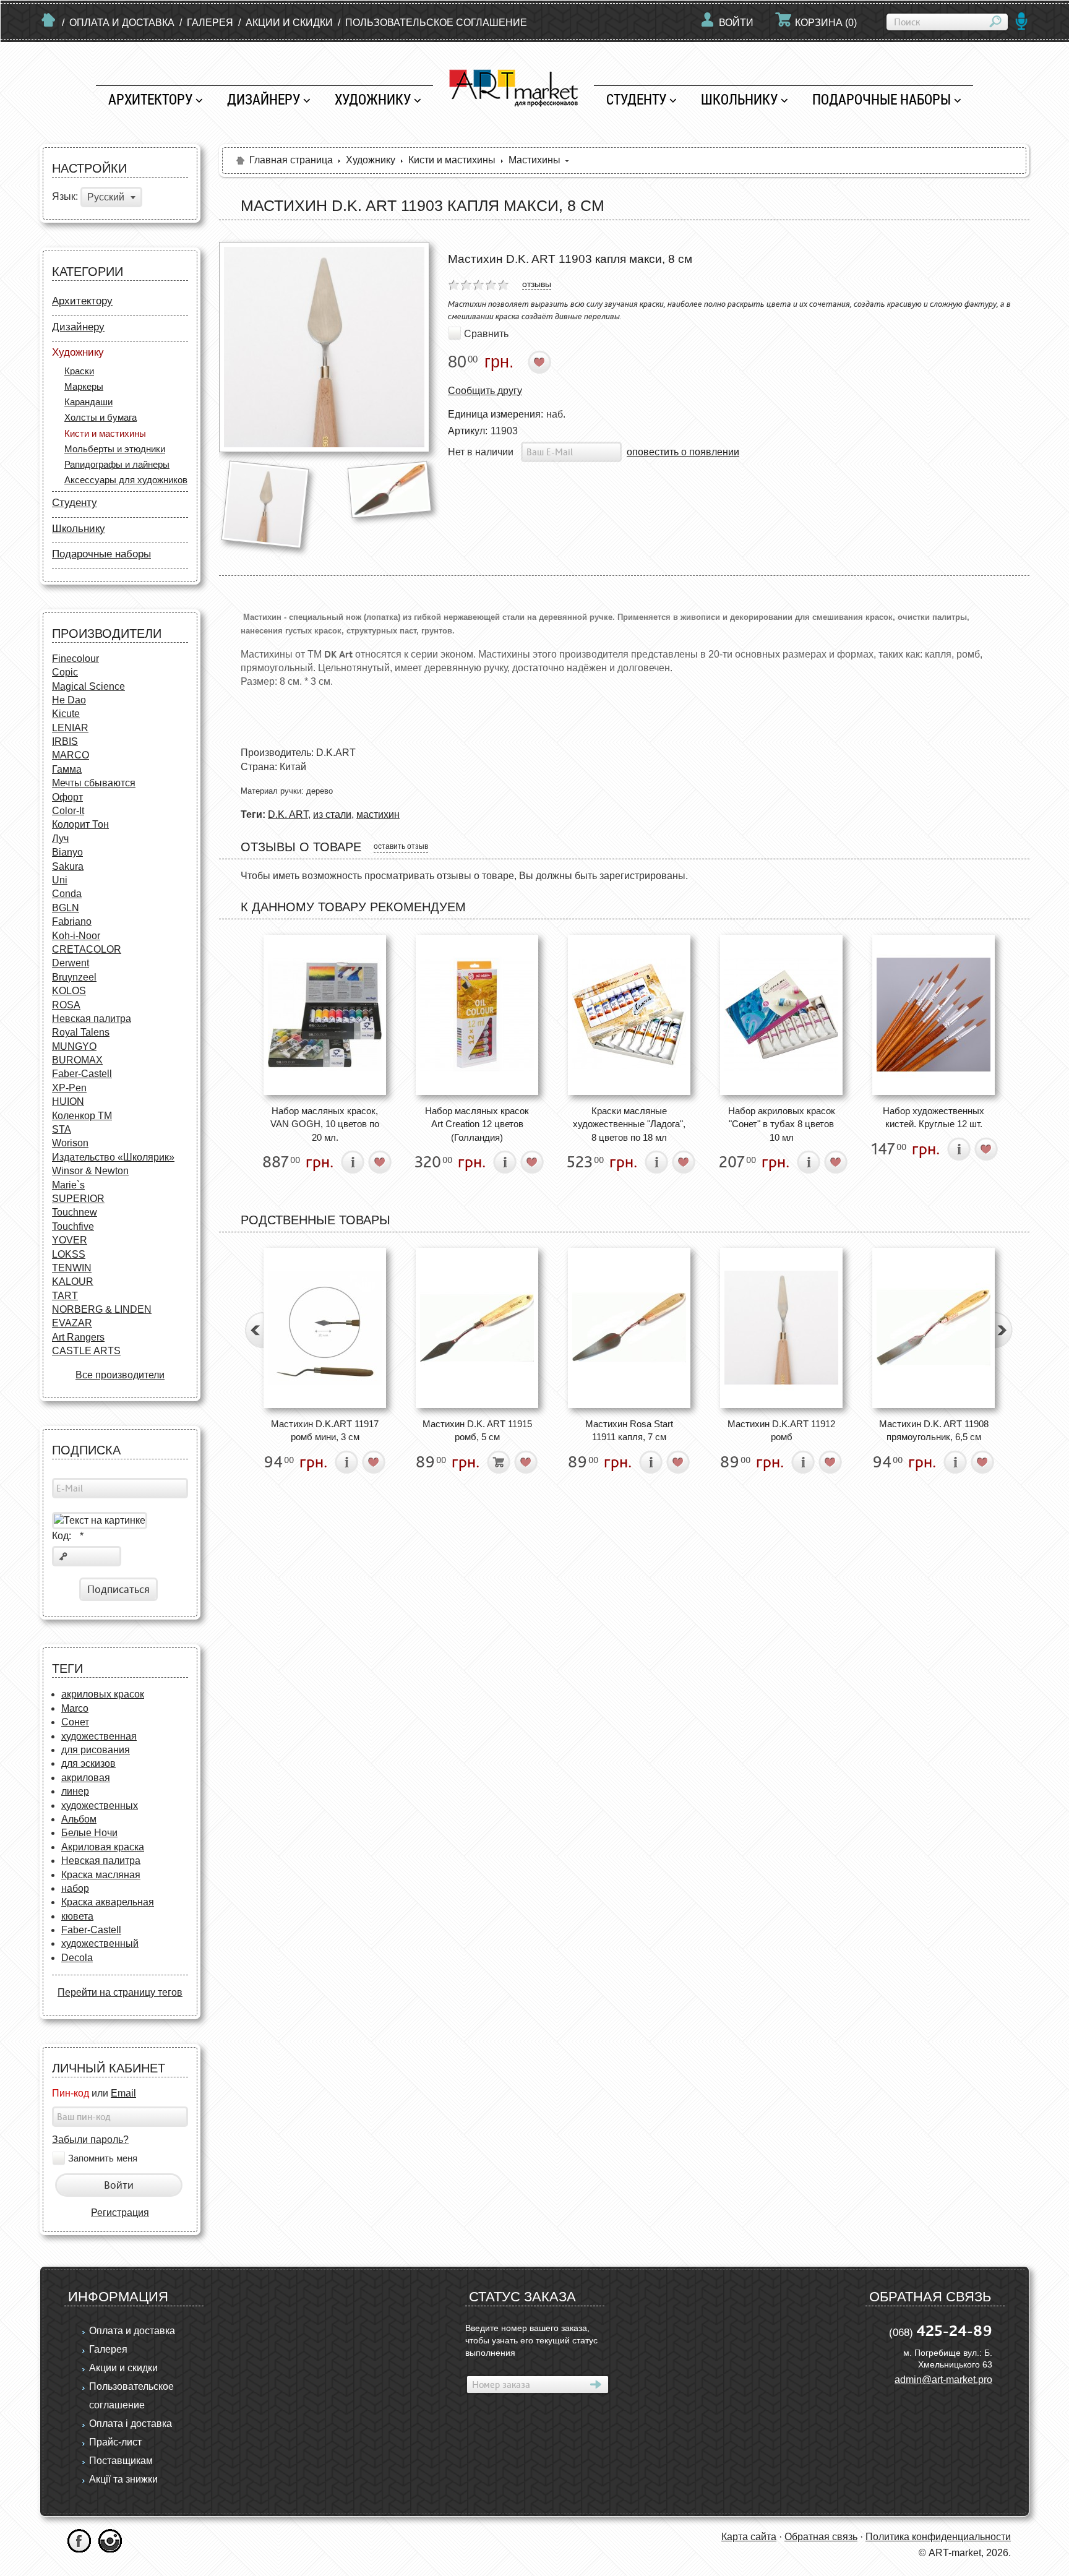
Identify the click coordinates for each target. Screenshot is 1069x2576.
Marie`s (68, 1185)
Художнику (373, 99)
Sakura (68, 866)
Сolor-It (68, 811)
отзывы (537, 284)
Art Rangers (78, 1337)
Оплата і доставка (131, 2424)
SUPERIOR (78, 1199)
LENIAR (70, 728)
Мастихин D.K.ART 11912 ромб (781, 1430)
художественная (99, 1736)
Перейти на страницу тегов (120, 1992)
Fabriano (72, 921)
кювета (77, 1916)
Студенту (636, 99)
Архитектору (150, 99)
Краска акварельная (108, 1902)
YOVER (70, 1240)
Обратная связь (821, 2537)
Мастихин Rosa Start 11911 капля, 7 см (629, 1430)
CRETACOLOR (87, 949)
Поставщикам (121, 2461)
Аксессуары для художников (126, 480)
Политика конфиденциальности (938, 2537)
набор (75, 1888)
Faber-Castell (82, 1074)
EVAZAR (72, 1323)
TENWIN (72, 1268)
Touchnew (75, 1212)
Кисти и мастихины (105, 433)
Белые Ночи (89, 1833)
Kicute (66, 714)
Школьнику (739, 99)
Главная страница (291, 160)
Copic (65, 672)
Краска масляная (101, 1875)
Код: (68, 1536)
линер (75, 1791)
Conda (67, 894)
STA (62, 1129)
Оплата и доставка (122, 23)
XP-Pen (69, 1088)
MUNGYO (74, 1046)
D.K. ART (288, 814)
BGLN (66, 908)
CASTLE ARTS (86, 1351)
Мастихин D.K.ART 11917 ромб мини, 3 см (325, 1430)
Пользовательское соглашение (436, 23)
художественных (100, 1805)
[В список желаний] (540, 362)
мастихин (378, 814)
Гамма (67, 769)
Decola (77, 1958)
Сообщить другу (485, 391)
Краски (79, 371)
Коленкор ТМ (82, 1116)
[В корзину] (499, 1462)
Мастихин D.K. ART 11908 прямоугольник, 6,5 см (934, 1430)
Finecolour (75, 659)
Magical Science (88, 686)
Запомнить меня (103, 2158)
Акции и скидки (289, 23)
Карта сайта (749, 2537)
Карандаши (88, 402)
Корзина (826, 23)
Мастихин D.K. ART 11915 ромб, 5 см (477, 1430)
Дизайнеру (264, 99)
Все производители (120, 1375)
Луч (60, 839)
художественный (100, 1943)
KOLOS (69, 991)
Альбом (79, 1819)
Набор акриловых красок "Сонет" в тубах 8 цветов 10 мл (782, 1124)
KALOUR (73, 1282)
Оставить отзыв (401, 846)
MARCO (71, 755)
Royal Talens (81, 1032)
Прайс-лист (115, 2442)
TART (65, 1296)
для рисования (96, 1750)
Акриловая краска (103, 1847)
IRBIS (65, 741)
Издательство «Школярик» (113, 1157)
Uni (60, 880)
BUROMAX (77, 1060)
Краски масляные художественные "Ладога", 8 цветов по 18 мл (629, 1124)
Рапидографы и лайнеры (117, 464)
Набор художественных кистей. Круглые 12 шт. (934, 1117)
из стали (332, 814)
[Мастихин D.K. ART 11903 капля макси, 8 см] (324, 347)
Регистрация (120, 2213)
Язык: (65, 197)
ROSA (66, 1005)
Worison (70, 1143)
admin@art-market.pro (943, 2380)
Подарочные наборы (882, 99)
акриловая (86, 1778)
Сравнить (486, 333)
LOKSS (69, 1254)
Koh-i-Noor (76, 936)
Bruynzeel (74, 977)
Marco (75, 1708)
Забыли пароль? (90, 2140)
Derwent (71, 963)
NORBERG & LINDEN (102, 1309)
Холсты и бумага (101, 417)
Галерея (210, 23)
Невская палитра (92, 1019)
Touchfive (73, 1226)
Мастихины (534, 160)
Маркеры (84, 386)
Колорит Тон (80, 824)
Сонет (75, 1722)
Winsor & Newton (90, 1171)
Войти (736, 23)
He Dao (69, 700)
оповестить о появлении (683, 452)
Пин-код (71, 2093)
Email (123, 2093)
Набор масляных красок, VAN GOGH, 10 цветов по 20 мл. (325, 1124)
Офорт (67, 797)
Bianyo (67, 852)
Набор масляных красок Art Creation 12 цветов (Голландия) (477, 1124)
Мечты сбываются (94, 783)
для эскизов (88, 1763)
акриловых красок (103, 1694)
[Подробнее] (353, 1162)
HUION (68, 1101)
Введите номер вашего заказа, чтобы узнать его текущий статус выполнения (531, 2340)
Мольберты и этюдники (115, 449)
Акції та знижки (123, 2479)
